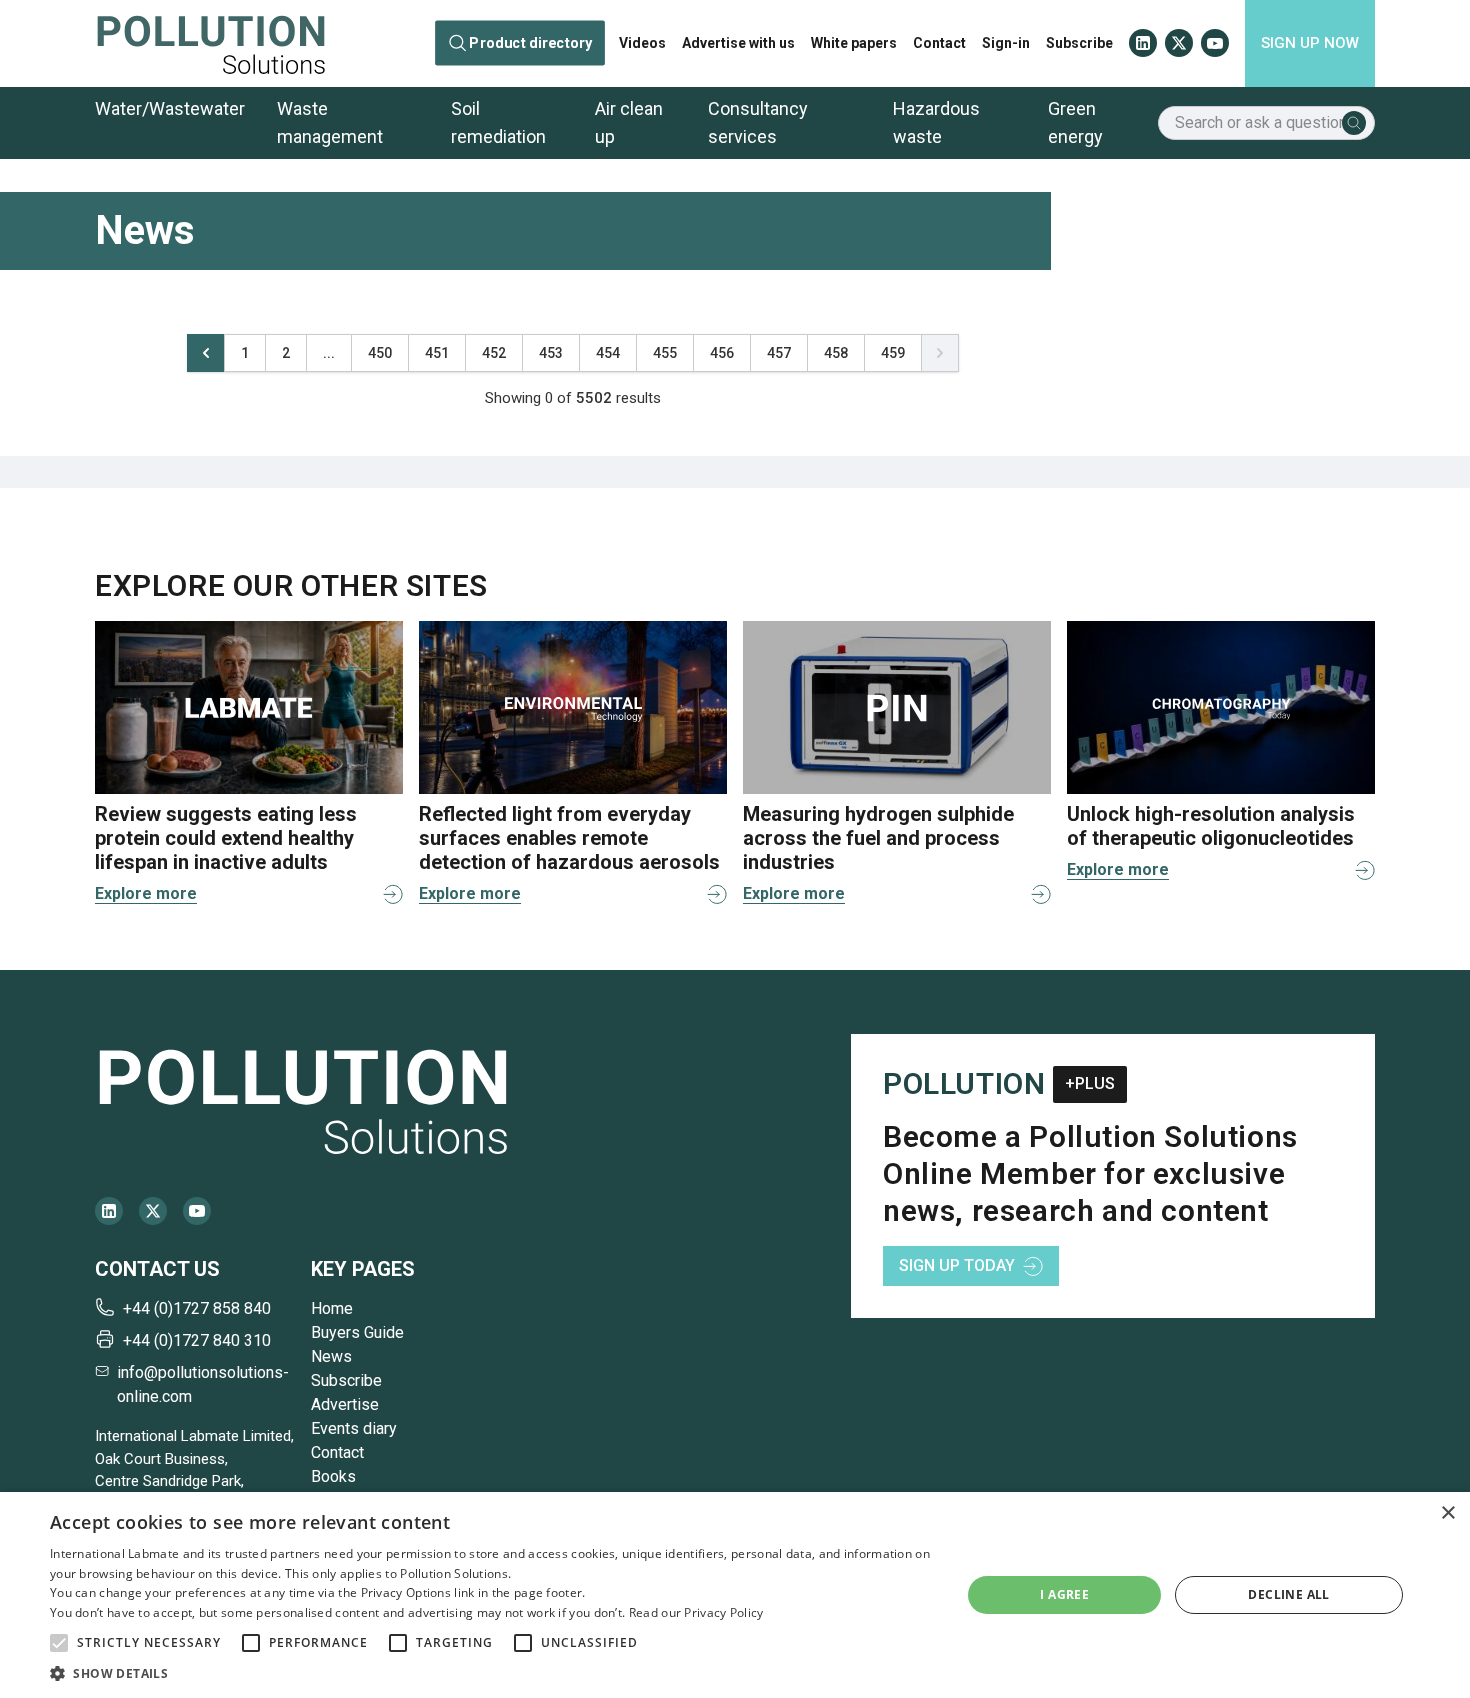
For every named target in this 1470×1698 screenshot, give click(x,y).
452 (494, 353)
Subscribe (1079, 43)
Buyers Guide (357, 1332)
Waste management (330, 122)
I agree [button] (1064, 1594)
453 (551, 353)
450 (380, 353)
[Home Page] (211, 43)
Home (332, 1308)
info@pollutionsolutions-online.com (203, 1384)
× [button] (1447, 1513)
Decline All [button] (1288, 1594)
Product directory (531, 43)
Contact (939, 43)
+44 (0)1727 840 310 (197, 1340)
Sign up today (957, 1265)
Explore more (146, 893)
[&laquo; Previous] (206, 353)
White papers (854, 43)
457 (779, 353)
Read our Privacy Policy (696, 1612)
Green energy (1075, 122)
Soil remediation (498, 122)
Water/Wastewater (170, 108)
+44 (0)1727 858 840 (197, 1308)
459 (893, 353)
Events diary (354, 1428)
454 (608, 353)
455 (665, 353)
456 (722, 353)
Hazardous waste (936, 122)
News (331, 1356)
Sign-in (1006, 43)
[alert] (735, 1595)
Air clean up (629, 122)
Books (333, 1476)
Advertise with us (738, 43)
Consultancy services (758, 122)
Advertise (345, 1404)
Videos (642, 43)
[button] (59, 1643)
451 (437, 353)
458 (836, 353)
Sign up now (1310, 43)
